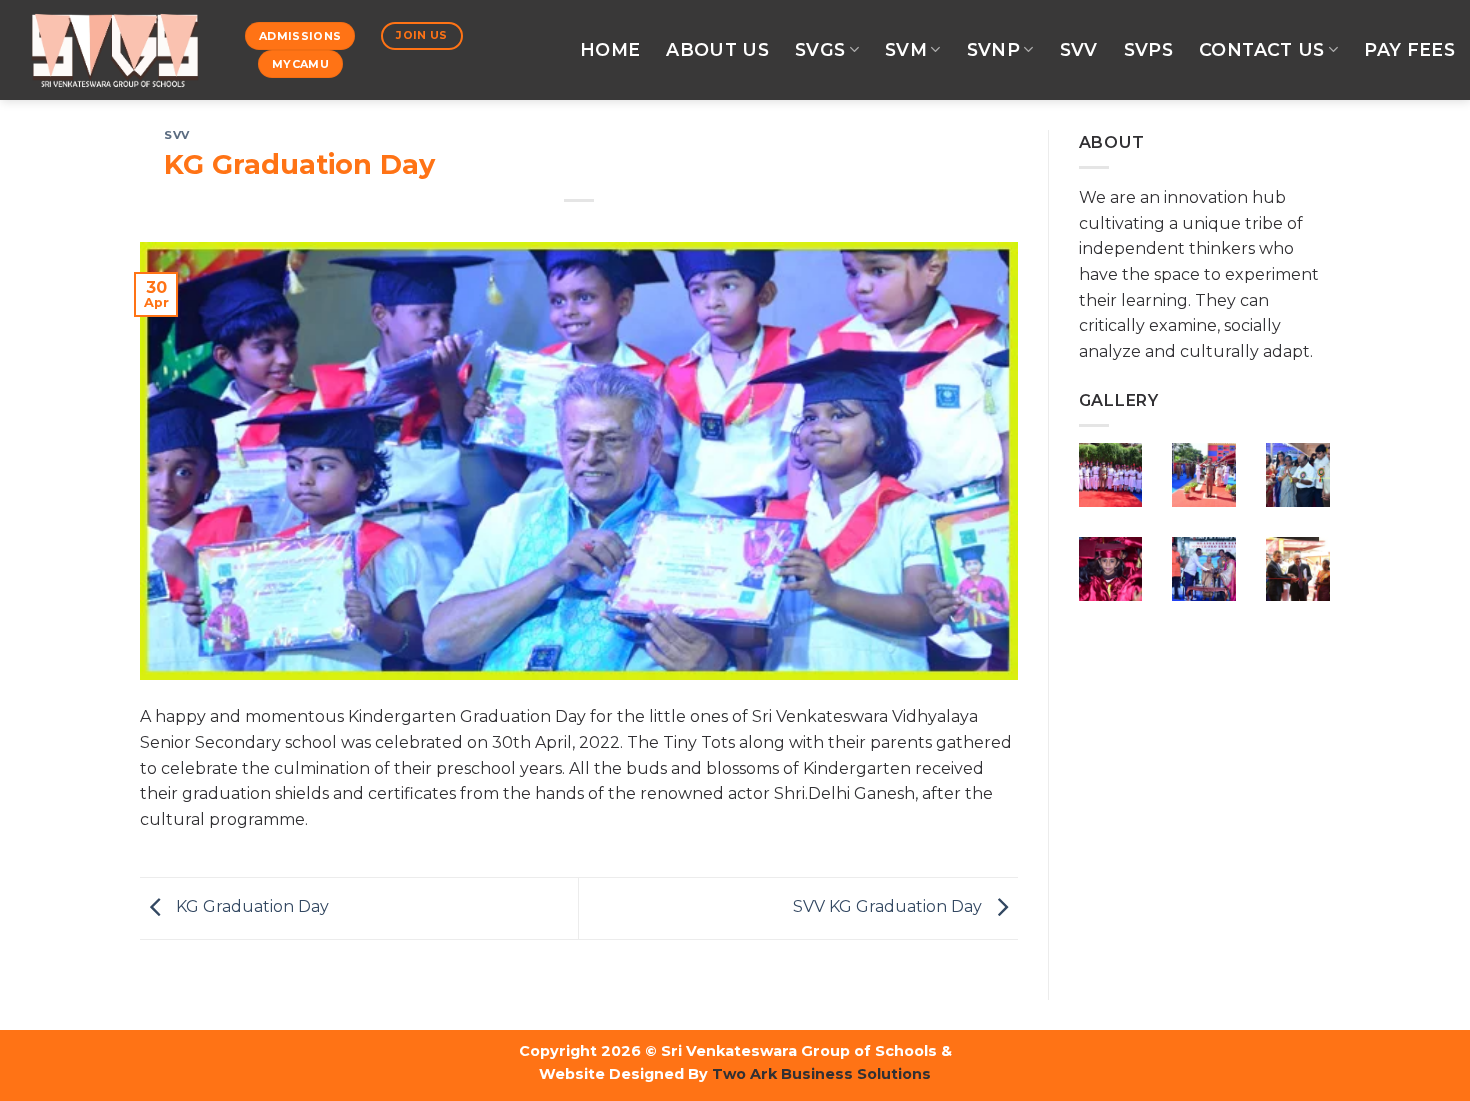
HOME (610, 49)
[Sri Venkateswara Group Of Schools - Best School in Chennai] (115, 50)
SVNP (993, 49)
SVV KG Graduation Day (889, 907)
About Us (717, 49)
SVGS (820, 49)
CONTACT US (1262, 49)
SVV (1079, 49)
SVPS (1148, 49)
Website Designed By (623, 1074)
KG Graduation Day (250, 907)
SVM (906, 49)
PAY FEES (1409, 49)
